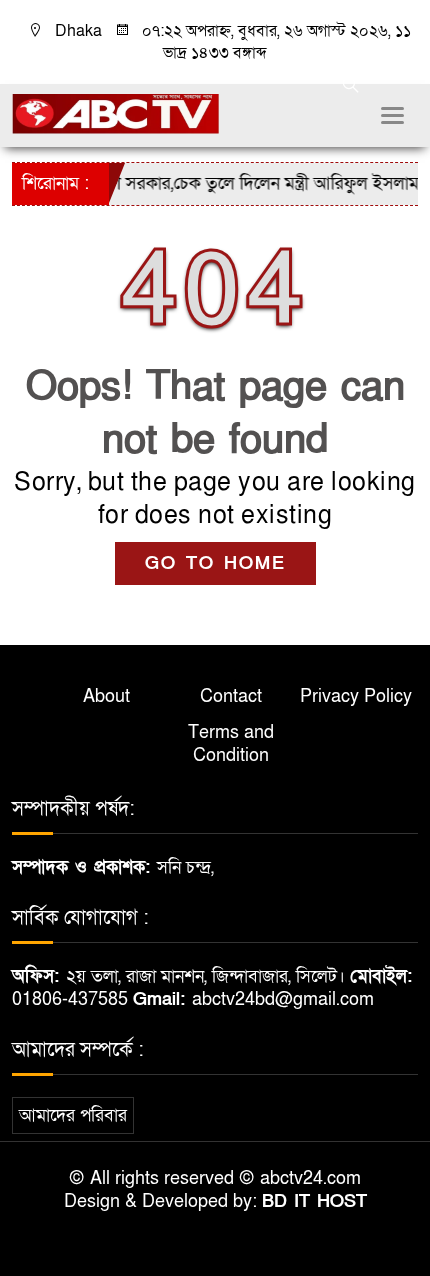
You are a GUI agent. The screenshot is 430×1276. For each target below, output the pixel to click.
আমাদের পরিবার (73, 1115)
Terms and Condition (231, 744)
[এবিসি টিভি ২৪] (115, 112)
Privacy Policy (356, 696)
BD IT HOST (314, 1201)
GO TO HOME (215, 563)
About (106, 696)
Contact (231, 696)
